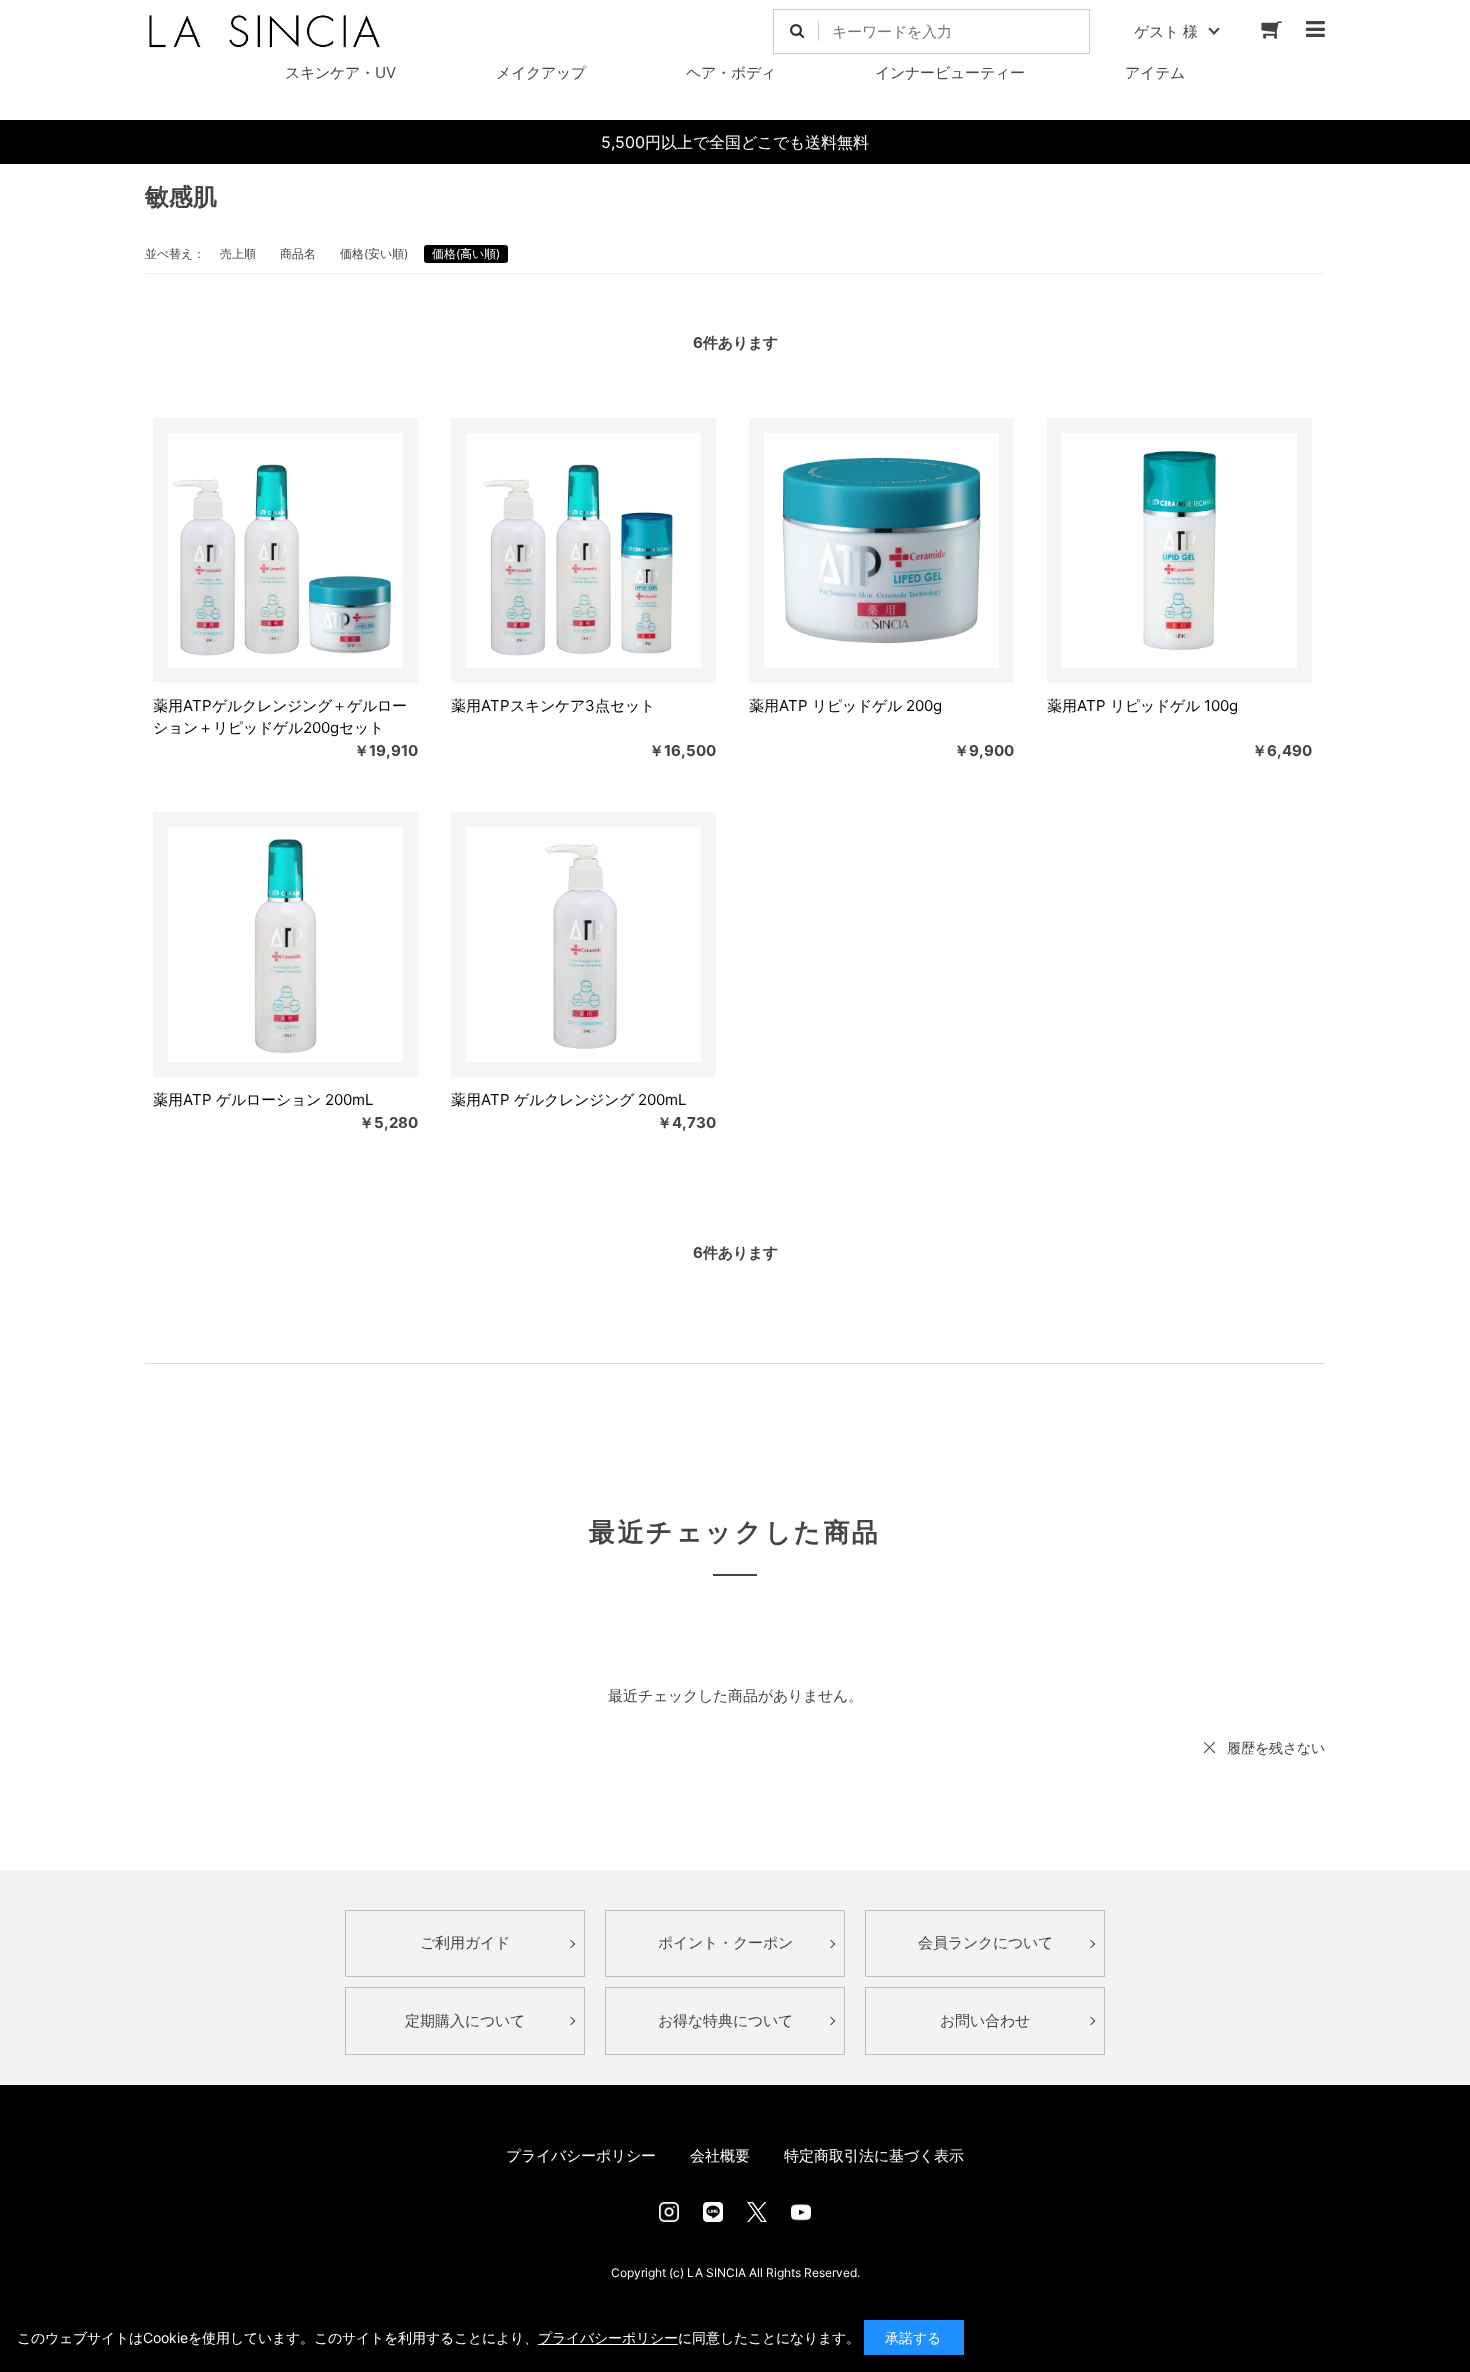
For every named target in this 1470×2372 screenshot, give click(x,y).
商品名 (298, 253)
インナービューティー (950, 72)
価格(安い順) (374, 253)
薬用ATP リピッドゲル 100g (1142, 705)
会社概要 (720, 2155)
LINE (713, 2212)
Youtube (801, 2212)
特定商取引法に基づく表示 (874, 2155)
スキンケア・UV (340, 72)
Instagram (669, 2212)
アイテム (1155, 72)
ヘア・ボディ (731, 72)
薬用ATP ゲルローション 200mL (263, 1099)
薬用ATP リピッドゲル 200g (845, 705)
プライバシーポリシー (581, 2155)
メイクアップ (541, 72)
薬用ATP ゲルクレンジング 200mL (568, 1099)
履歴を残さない (1276, 1747)
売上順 (238, 253)
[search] (796, 31)
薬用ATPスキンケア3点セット (553, 705)
